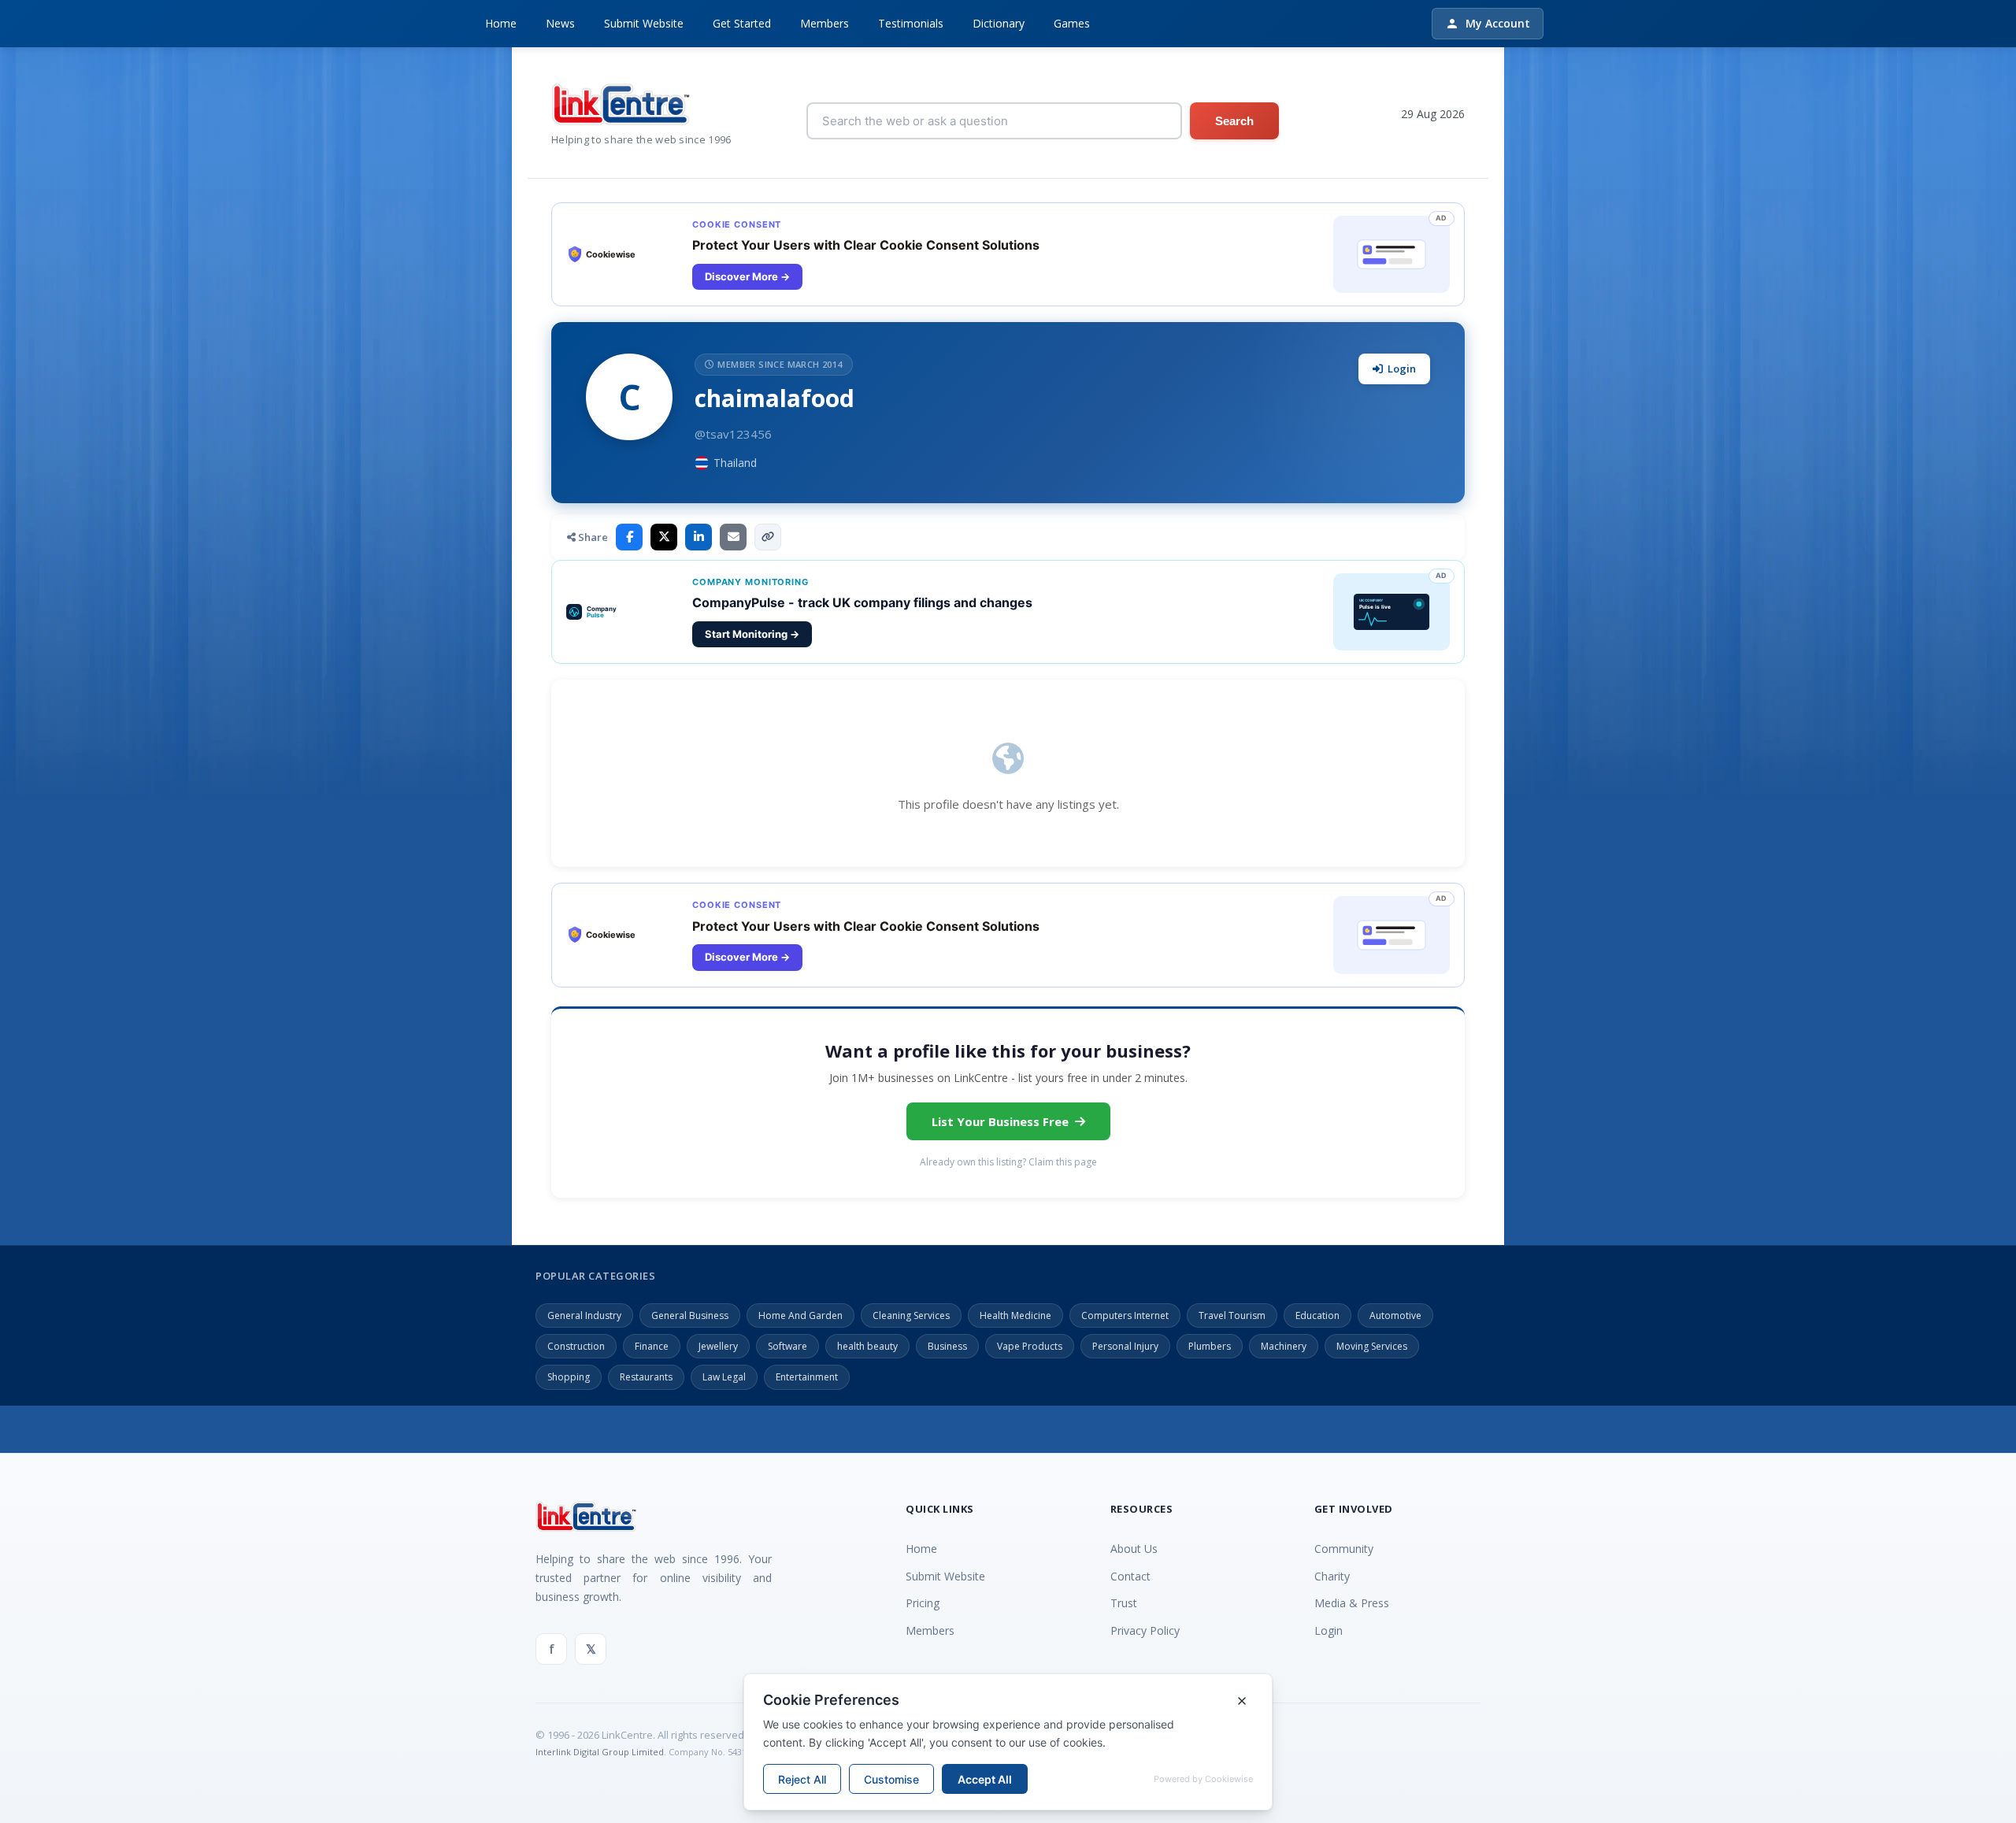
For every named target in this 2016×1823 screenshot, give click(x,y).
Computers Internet (1125, 1315)
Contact (1130, 1576)
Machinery (1284, 1346)
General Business (690, 1315)
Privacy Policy (1145, 1630)
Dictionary (999, 23)
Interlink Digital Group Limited (600, 1752)
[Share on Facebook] (629, 537)
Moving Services (1372, 1346)
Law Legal (724, 1377)
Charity (1332, 1576)
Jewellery (718, 1346)
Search (1234, 121)
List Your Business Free (1000, 1121)
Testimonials (911, 23)
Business (947, 1346)
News (560, 23)
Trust (1124, 1603)
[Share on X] (664, 537)
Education (1317, 1315)
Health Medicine (1015, 1315)
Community (1344, 1549)
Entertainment (807, 1377)
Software (787, 1346)
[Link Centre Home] (641, 104)
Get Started (742, 23)
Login (1402, 369)
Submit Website (644, 23)
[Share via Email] (733, 537)
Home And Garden (800, 1315)
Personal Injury (1125, 1346)
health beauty (867, 1346)
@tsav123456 (733, 434)
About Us (1134, 1549)
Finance (652, 1346)
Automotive (1395, 1315)
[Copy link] (768, 537)
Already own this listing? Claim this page (1008, 1162)
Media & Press (1352, 1603)
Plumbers (1210, 1346)
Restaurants (646, 1377)
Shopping (569, 1377)
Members (825, 23)
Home (501, 23)
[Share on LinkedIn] (699, 537)
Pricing (923, 1603)
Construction (576, 1346)
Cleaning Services (911, 1315)
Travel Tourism (1232, 1315)
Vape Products (1030, 1346)
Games (1072, 23)
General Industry (584, 1315)
